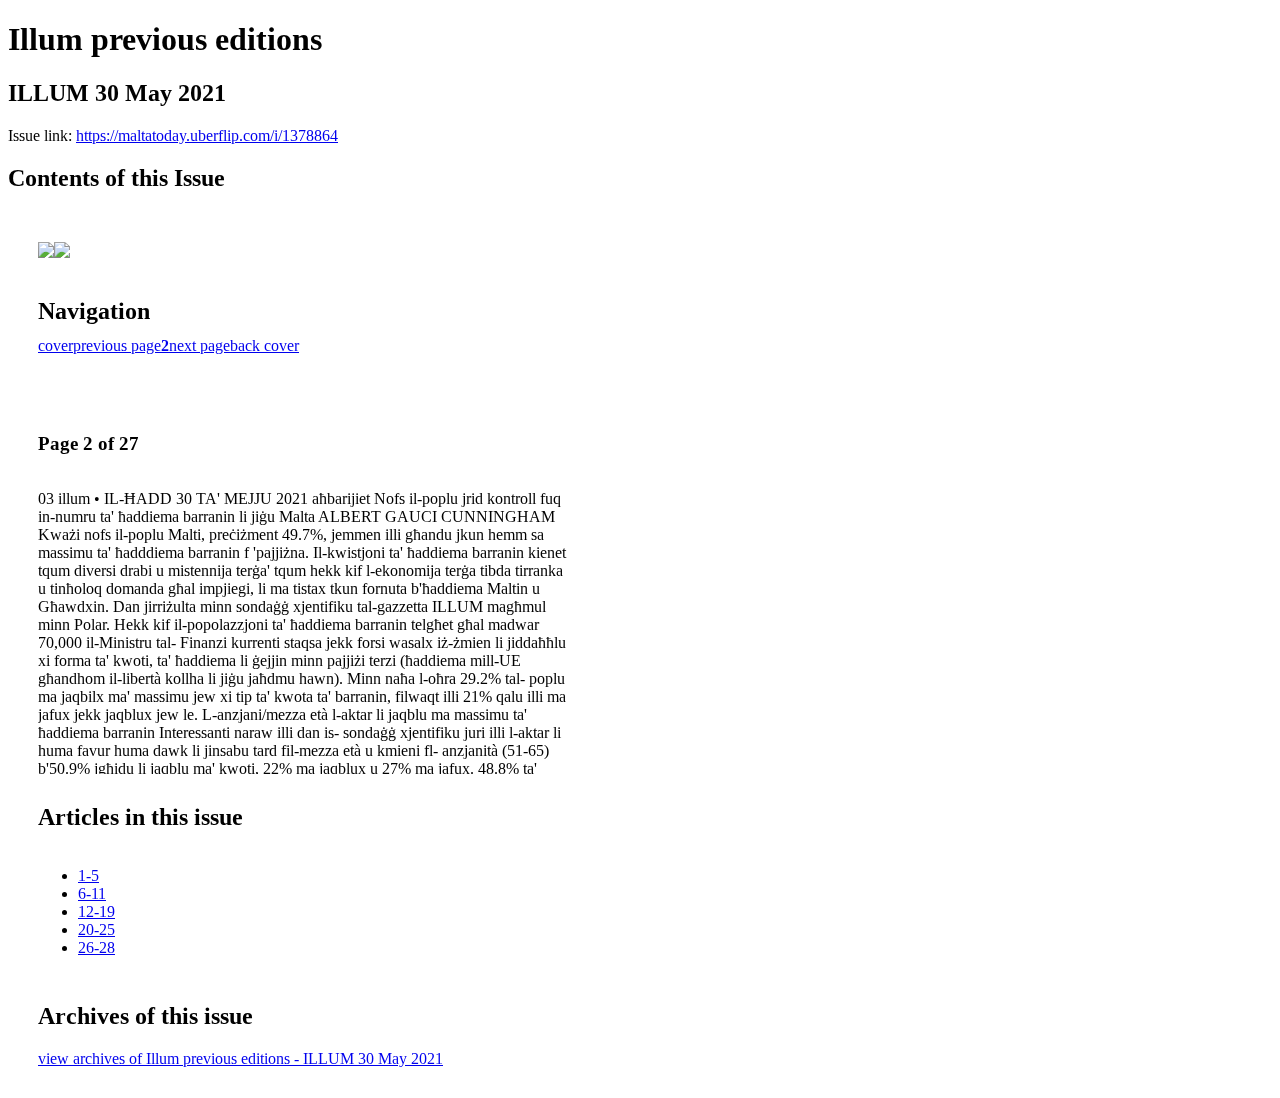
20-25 (96, 929)
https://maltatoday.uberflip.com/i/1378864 (207, 135)
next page (199, 345)
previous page (117, 345)
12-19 (96, 911)
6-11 (92, 893)
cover (55, 345)
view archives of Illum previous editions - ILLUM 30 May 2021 (240, 1058)
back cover (264, 345)
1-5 (88, 875)
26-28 (96, 947)
